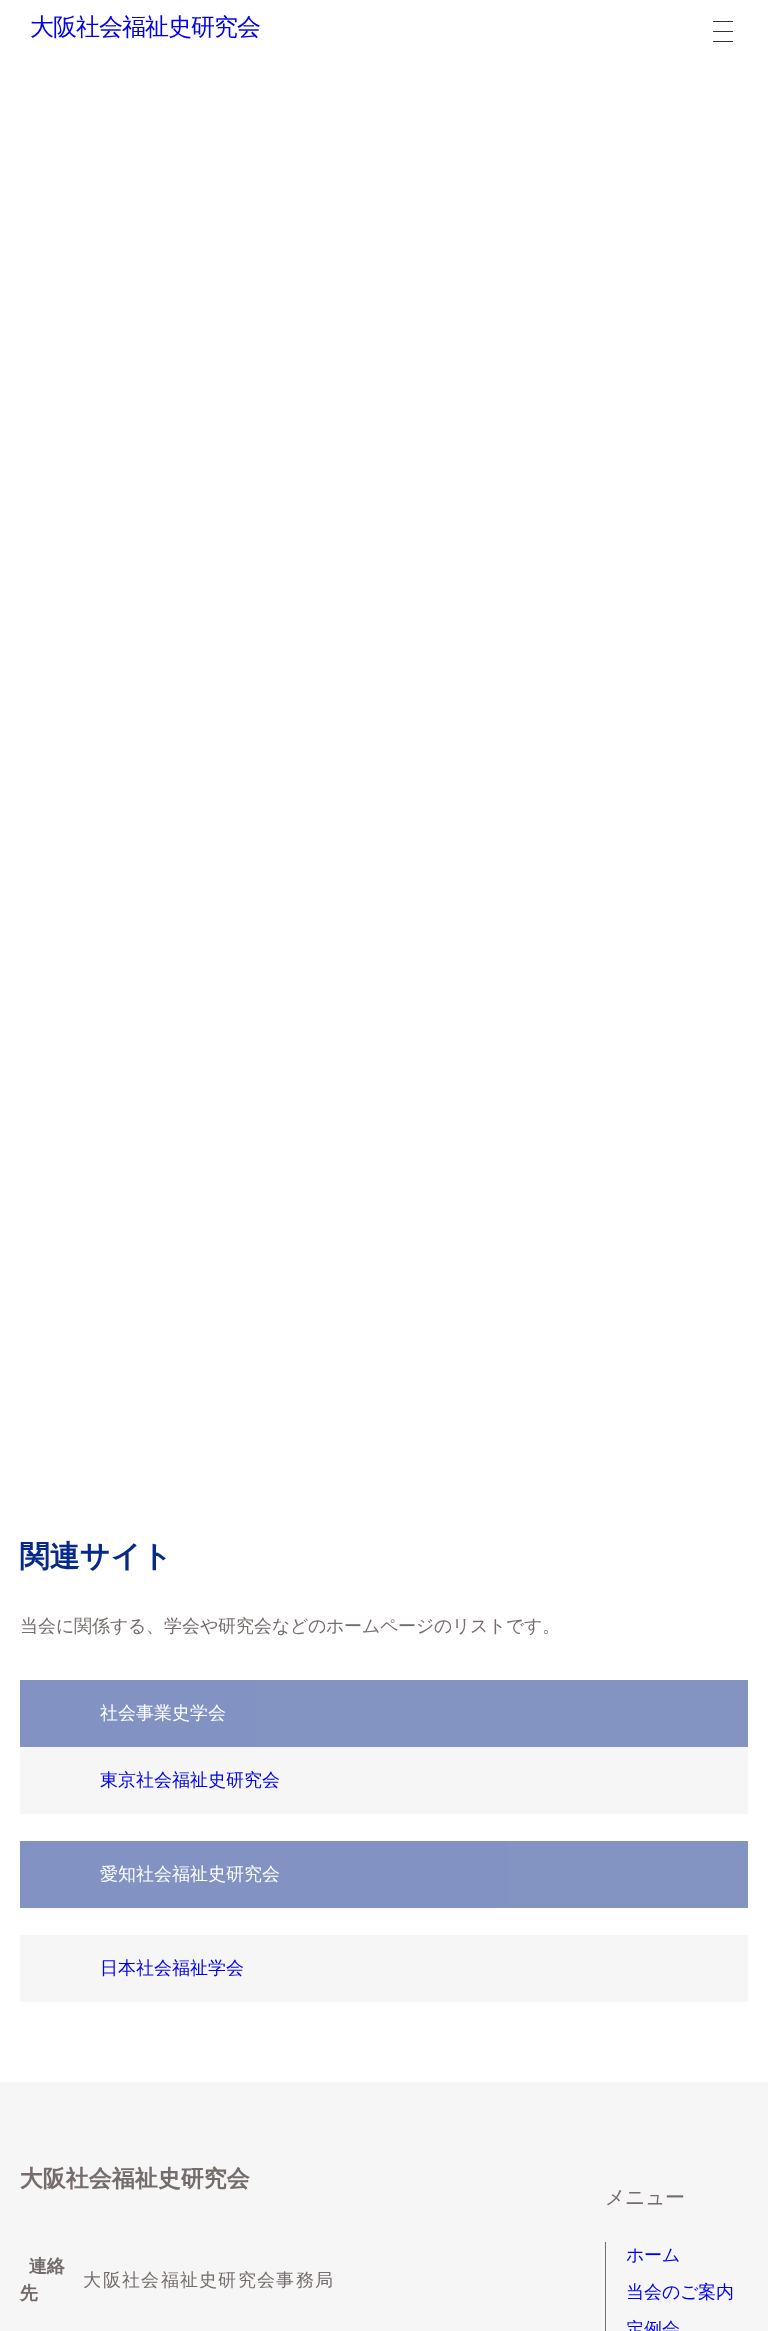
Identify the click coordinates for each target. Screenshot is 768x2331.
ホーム (653, 2255)
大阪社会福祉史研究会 (145, 27)
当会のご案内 (680, 2292)
